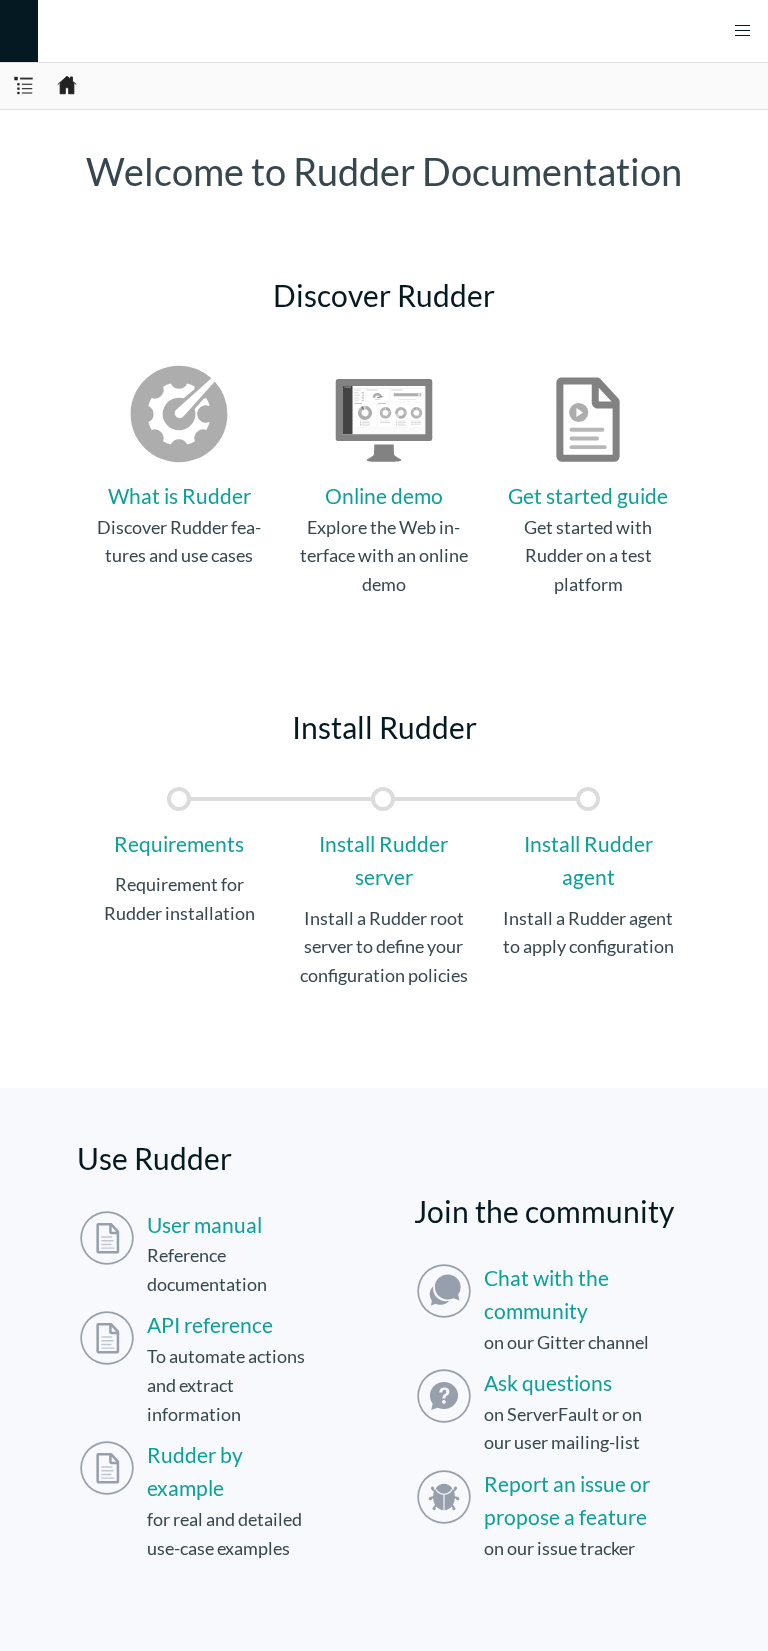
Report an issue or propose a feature (567, 1500)
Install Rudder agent (588, 860)
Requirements (179, 843)
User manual (204, 1224)
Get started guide (588, 495)
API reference (210, 1324)
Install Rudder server (383, 860)
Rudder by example (195, 1471)
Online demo (384, 495)
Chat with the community (546, 1294)
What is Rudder (179, 495)
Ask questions (548, 1382)
